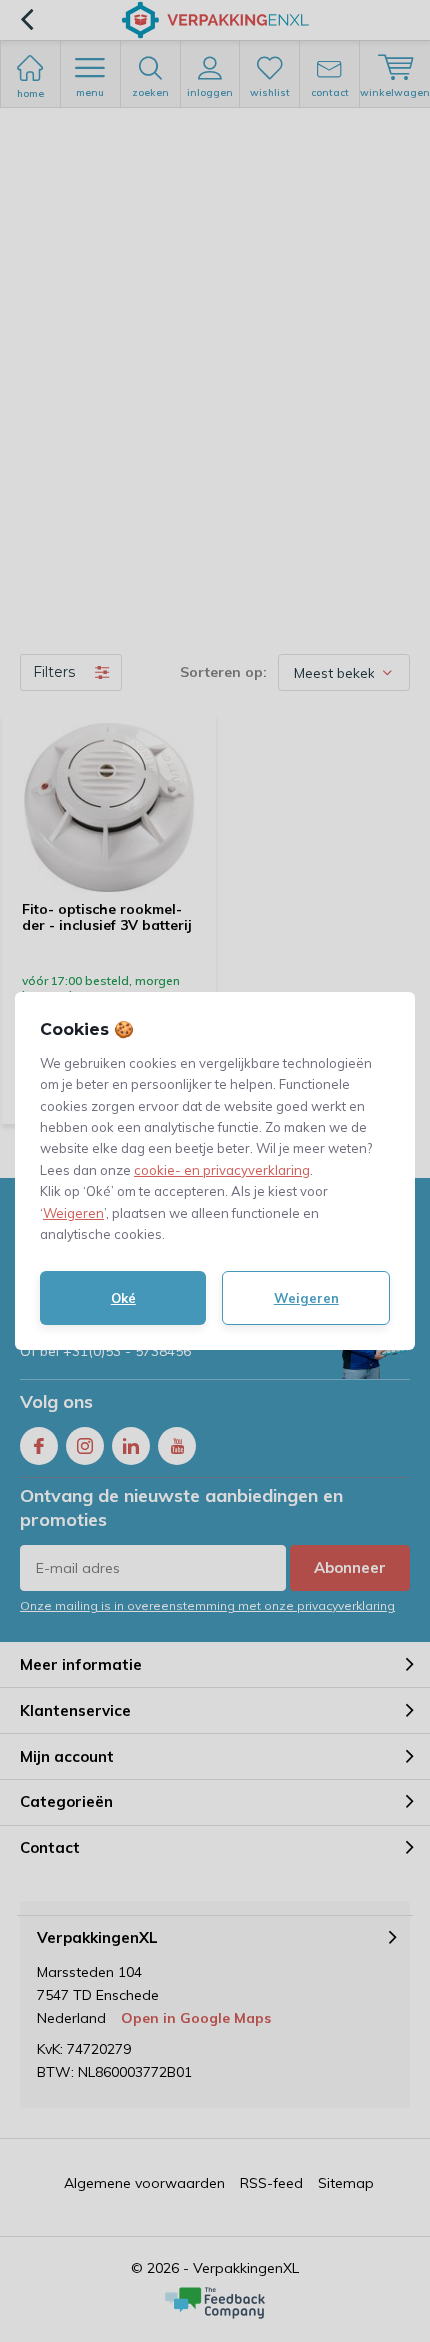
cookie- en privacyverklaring (222, 1170)
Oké (123, 1298)
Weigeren (73, 1213)
